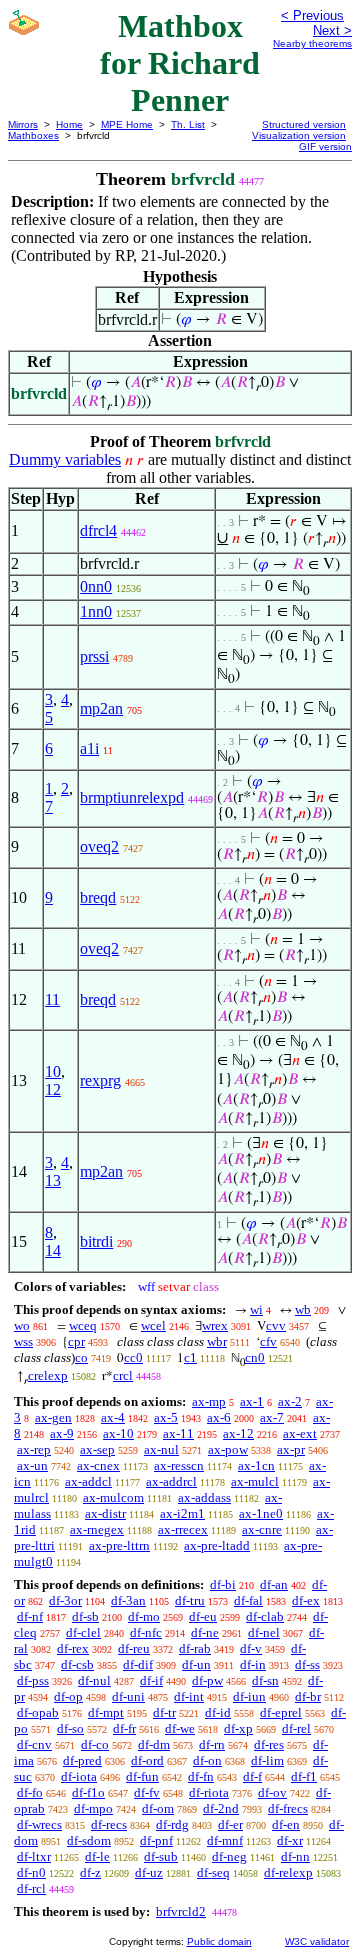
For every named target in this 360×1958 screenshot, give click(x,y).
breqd (98, 897)
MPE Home (127, 124)
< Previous (312, 15)
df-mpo (93, 1808)
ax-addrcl (171, 1481)
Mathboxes (33, 135)
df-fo (30, 1792)
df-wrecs (39, 1824)
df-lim (267, 1760)
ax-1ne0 (261, 1513)
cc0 (133, 1357)
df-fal (248, 1600)
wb (303, 1309)
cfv (268, 1341)
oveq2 (99, 846)
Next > (332, 30)
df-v (251, 1648)
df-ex (306, 1600)
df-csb (77, 1664)
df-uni (128, 1696)
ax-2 (290, 1401)
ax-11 (178, 1433)
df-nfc (146, 1632)
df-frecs (288, 1808)
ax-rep (34, 1449)
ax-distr (105, 1513)
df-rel (296, 1728)
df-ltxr (34, 1856)
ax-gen (53, 1417)
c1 (190, 1357)
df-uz (149, 1872)
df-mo (144, 1616)
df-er (230, 1824)
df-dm (154, 1744)
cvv (276, 1325)
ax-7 (272, 1417)
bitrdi (96, 1241)
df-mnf (225, 1840)
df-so (70, 1728)
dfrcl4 (98, 530)
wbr (217, 1341)
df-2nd (221, 1808)
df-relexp (288, 1872)
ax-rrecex (183, 1529)
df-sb (85, 1616)
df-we (180, 1728)
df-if (151, 1680)
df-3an (128, 1600)
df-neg (229, 1856)
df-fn (201, 1776)
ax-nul (161, 1449)
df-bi (223, 1584)
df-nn (295, 1856)
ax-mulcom (113, 1497)
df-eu (203, 1616)
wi (256, 1309)
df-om (158, 1808)
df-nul (94, 1680)
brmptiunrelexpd (132, 797)
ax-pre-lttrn (119, 1545)
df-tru (190, 1600)
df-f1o (88, 1792)
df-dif (138, 1664)
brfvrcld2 (181, 1911)
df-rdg (172, 1824)
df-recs (109, 1824)
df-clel (83, 1632)
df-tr (164, 1712)
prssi (94, 656)
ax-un (32, 1465)
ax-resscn (179, 1465)
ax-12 (238, 1433)
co (81, 1357)
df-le (97, 1856)
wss (23, 1341)
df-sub (161, 1856)
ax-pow (228, 1449)
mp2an (101, 708)
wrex (215, 1325)
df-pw (207, 1680)
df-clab (265, 1616)
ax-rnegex (97, 1529)
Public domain (219, 1941)
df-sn (265, 1680)
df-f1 (304, 1776)
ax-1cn (256, 1465)
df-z (90, 1872)
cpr (76, 1341)
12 (53, 1089)
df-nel (264, 1632)
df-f (252, 1776)
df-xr (290, 1840)
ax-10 (118, 1433)
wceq (83, 1325)
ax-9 (62, 1433)
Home (69, 124)
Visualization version (299, 135)
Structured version (304, 124)
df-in (253, 1664)
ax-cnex (98, 1465)
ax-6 (219, 1417)
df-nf (30, 1616)
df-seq (213, 1872)
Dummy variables (65, 459)
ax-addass (204, 1497)
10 (53, 1071)
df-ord (147, 1760)
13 (53, 1180)
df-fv (147, 1792)
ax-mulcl (255, 1481)
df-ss (307, 1664)
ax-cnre (262, 1529)
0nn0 (96, 586)
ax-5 (166, 1417)
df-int (189, 1696)
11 (52, 999)
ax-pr (291, 1449)
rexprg (100, 1080)
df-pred (82, 1760)
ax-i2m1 (182, 1513)
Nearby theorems (312, 43)
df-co (95, 1744)
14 (53, 1250)
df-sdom (89, 1840)
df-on (207, 1760)
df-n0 (31, 1872)
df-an (274, 1584)
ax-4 (113, 1417)
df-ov (272, 1792)
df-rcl (31, 1888)
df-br (308, 1696)
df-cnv (34, 1744)
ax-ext (300, 1433)
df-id (218, 1712)
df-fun (142, 1776)
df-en (286, 1824)
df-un (196, 1664)
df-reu (134, 1648)
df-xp (238, 1728)
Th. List (188, 124)
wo (22, 1325)
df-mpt (106, 1712)
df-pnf (156, 1840)
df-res (269, 1744)
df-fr (124, 1728)
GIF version (325, 146)
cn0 (255, 1357)
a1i (89, 748)
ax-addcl (88, 1481)
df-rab (195, 1648)
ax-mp (209, 1401)
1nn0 (96, 611)
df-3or (65, 1600)
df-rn (212, 1744)
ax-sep (97, 1449)
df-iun (249, 1696)
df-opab (38, 1712)
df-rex (73, 1648)
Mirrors (23, 124)
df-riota (209, 1792)
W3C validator (317, 1941)
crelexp (48, 1375)
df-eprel (281, 1712)
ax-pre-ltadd (217, 1545)
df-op (68, 1696)
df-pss (33, 1680)
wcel (153, 1325)
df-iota (79, 1776)
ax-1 (252, 1401)
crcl (123, 1375)
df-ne (205, 1632)
